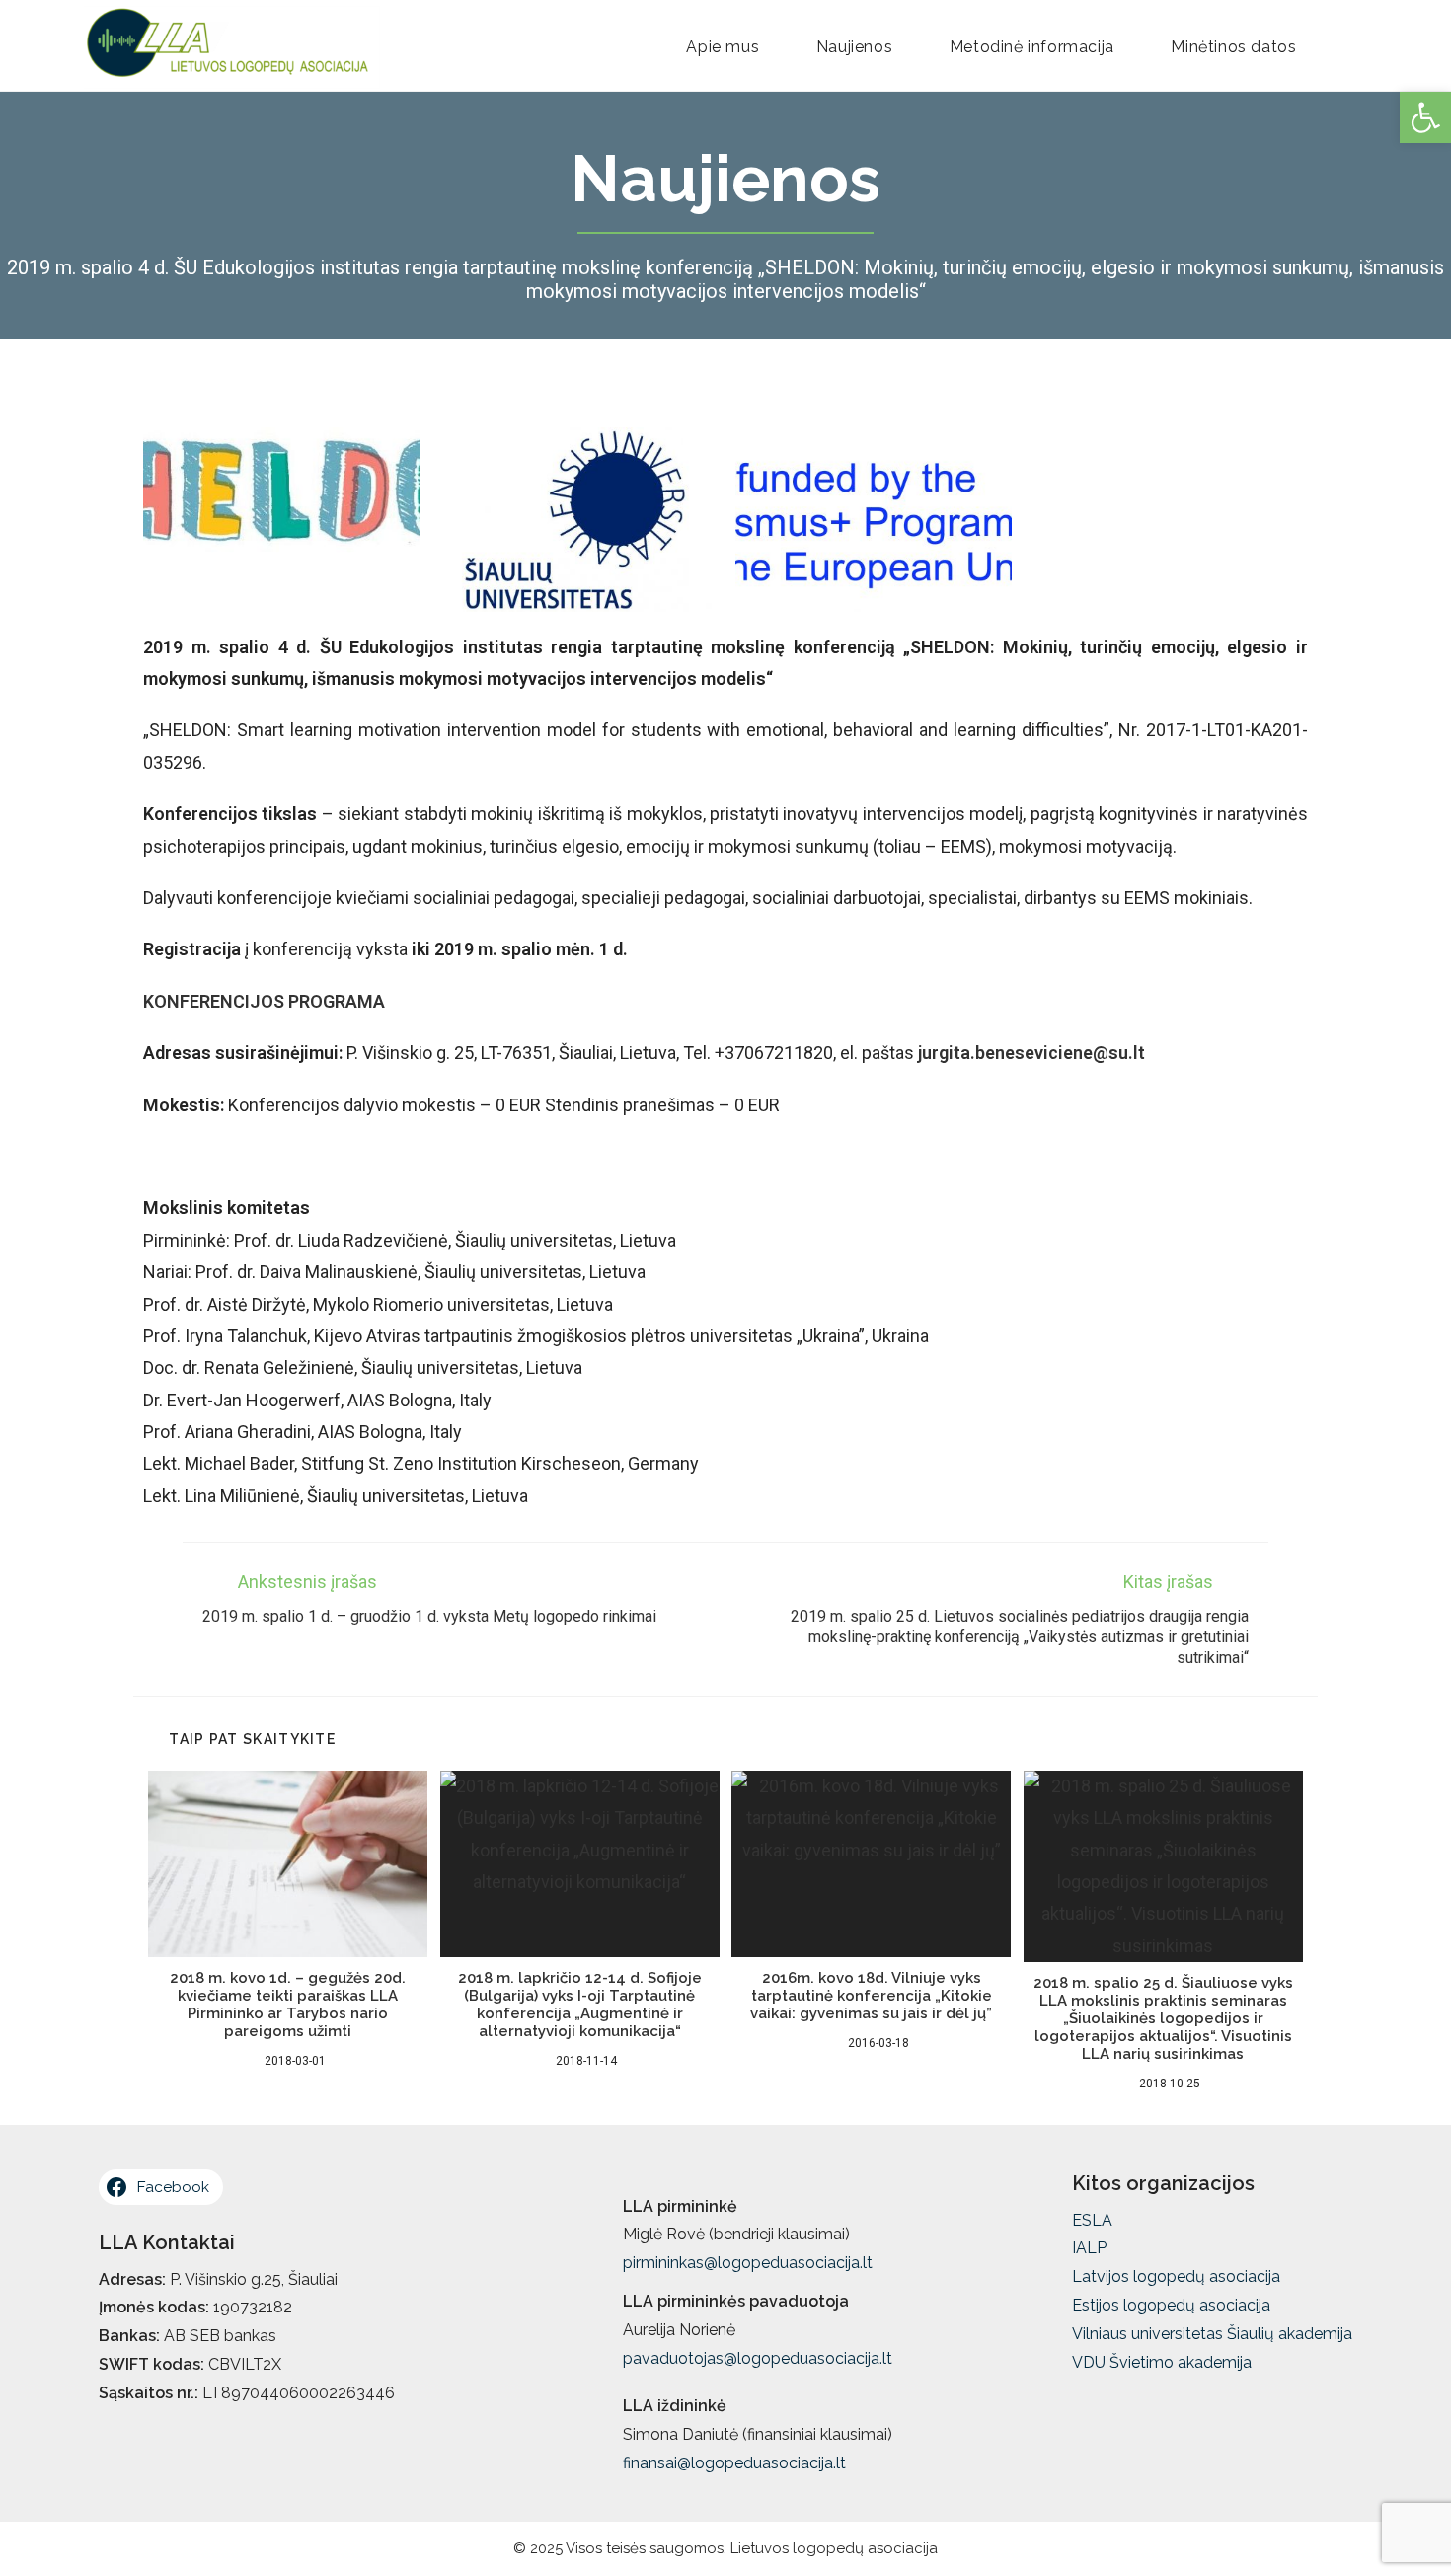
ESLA (1092, 2220)
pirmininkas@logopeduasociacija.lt (748, 2263)
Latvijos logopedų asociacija (1176, 2276)
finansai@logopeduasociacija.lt (734, 2463)
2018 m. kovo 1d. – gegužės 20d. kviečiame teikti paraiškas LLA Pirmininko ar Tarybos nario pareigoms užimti (288, 2005)
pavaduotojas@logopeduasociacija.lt (758, 2358)
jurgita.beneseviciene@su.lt (1031, 1053)
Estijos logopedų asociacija (1171, 2305)
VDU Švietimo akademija (1162, 2362)
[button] (1425, 117)
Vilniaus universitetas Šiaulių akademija (1212, 2334)
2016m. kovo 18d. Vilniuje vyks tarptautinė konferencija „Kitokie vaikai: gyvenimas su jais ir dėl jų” (871, 1996)
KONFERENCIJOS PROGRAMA (264, 1001)
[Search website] (1359, 47)
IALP (1089, 2248)
